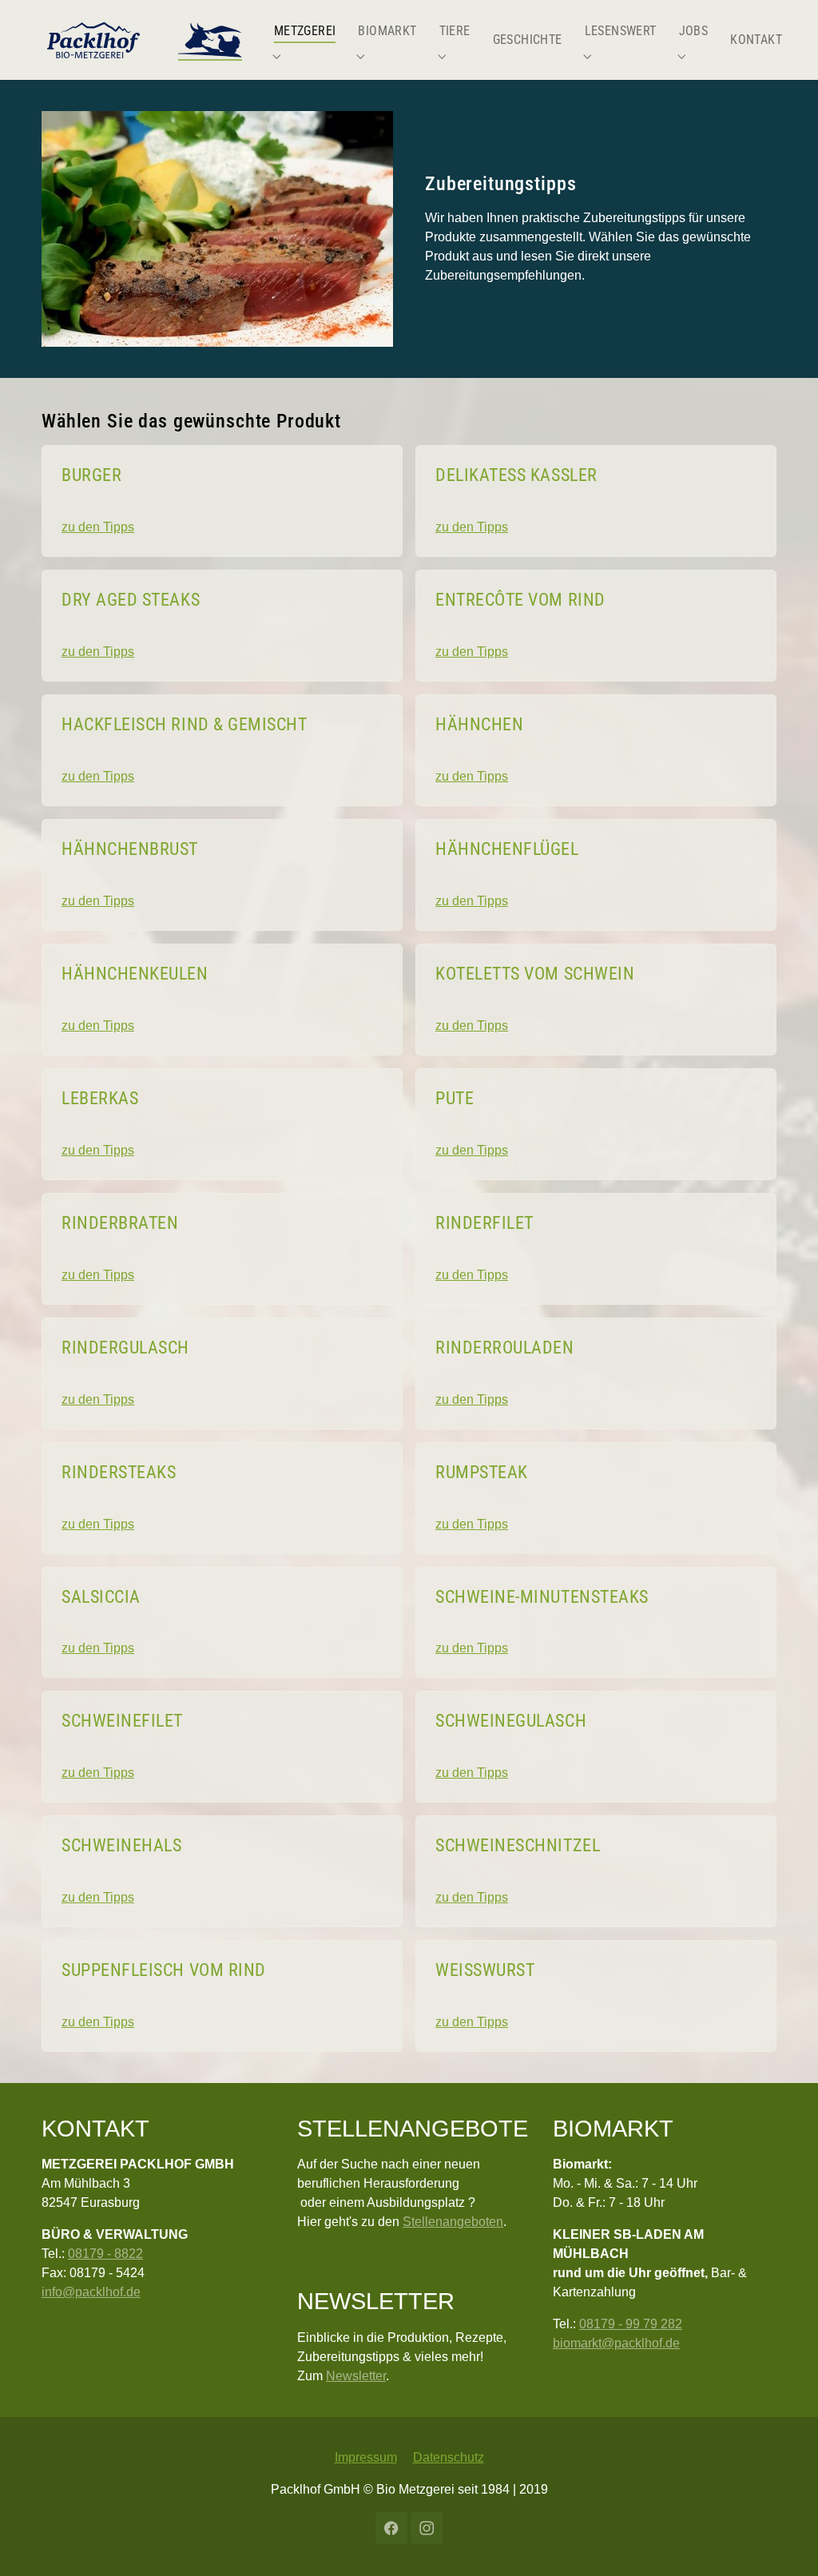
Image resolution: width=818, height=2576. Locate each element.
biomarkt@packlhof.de (616, 2343)
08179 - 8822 (105, 2254)
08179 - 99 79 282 (631, 2324)
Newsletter (356, 2376)
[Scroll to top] (783, 2541)
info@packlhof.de (91, 2292)
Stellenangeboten (453, 2222)
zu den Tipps (98, 527)
